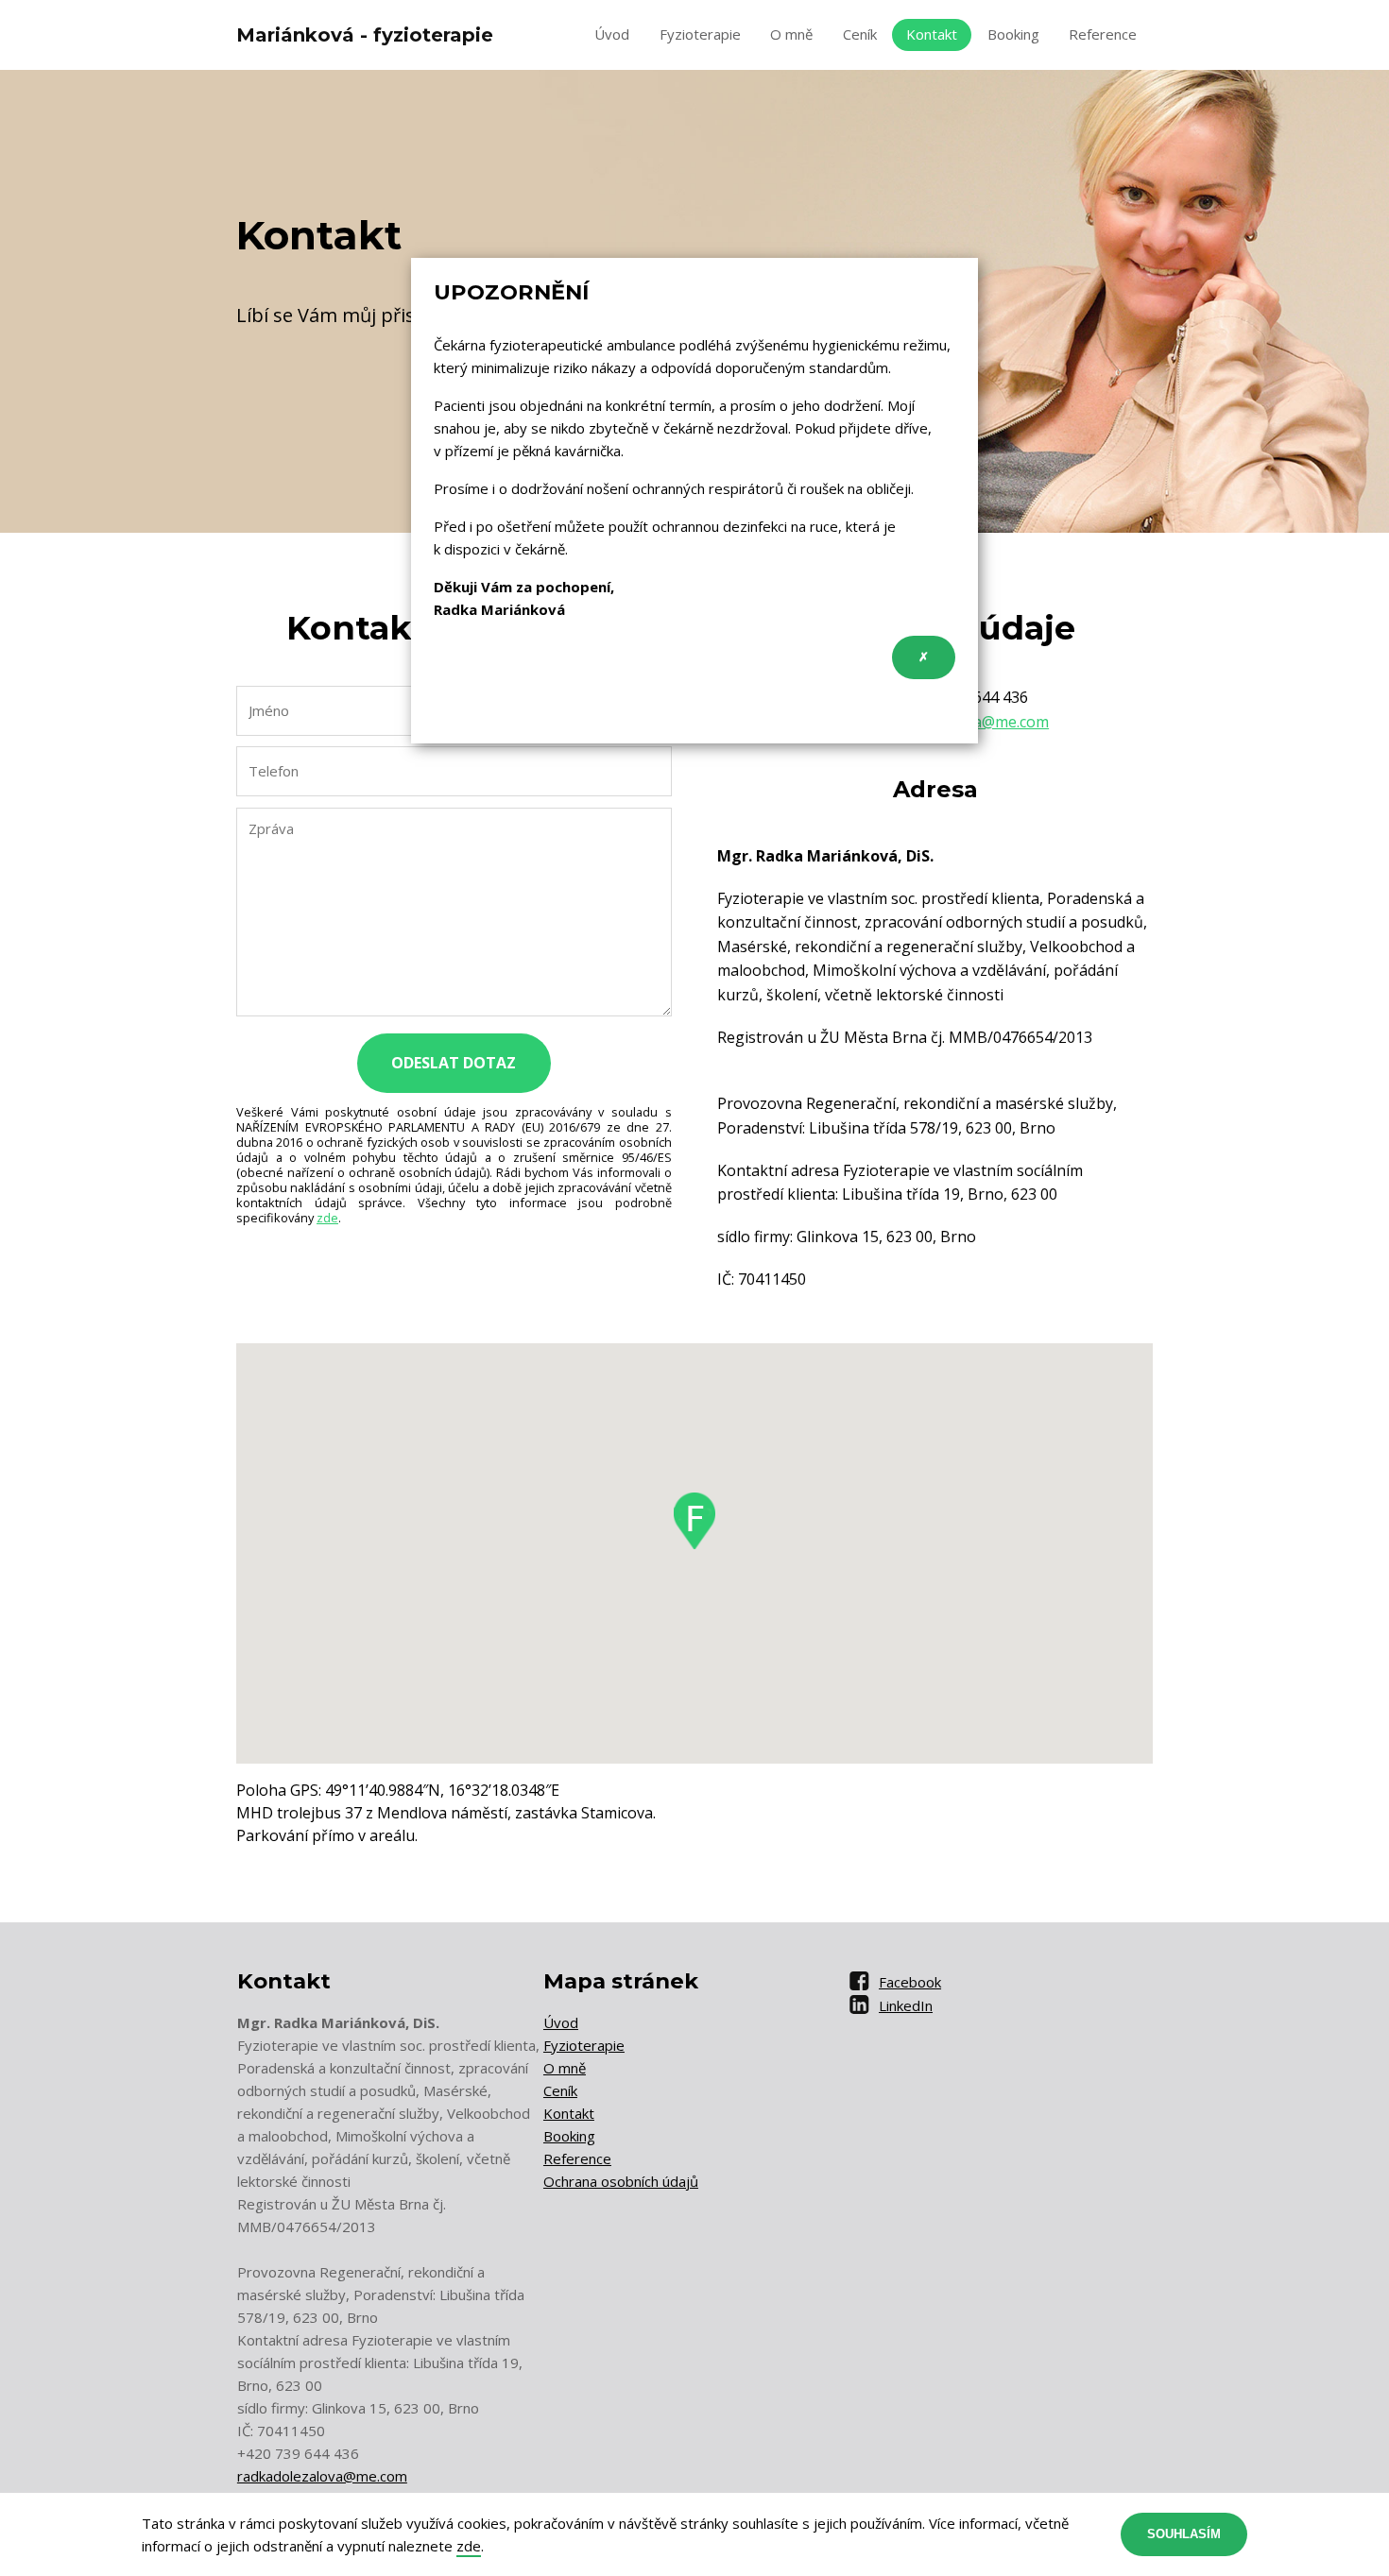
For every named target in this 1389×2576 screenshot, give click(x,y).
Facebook (910, 1982)
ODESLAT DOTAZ (454, 1063)
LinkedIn (906, 2005)
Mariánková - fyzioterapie (365, 35)
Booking (1013, 34)
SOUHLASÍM (1184, 2534)
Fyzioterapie (700, 34)
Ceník (860, 34)
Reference (1103, 34)
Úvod (612, 34)
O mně (791, 34)
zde (327, 1218)
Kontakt (932, 34)
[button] (694, 1521)
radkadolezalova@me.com (322, 2476)
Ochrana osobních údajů (621, 2181)
